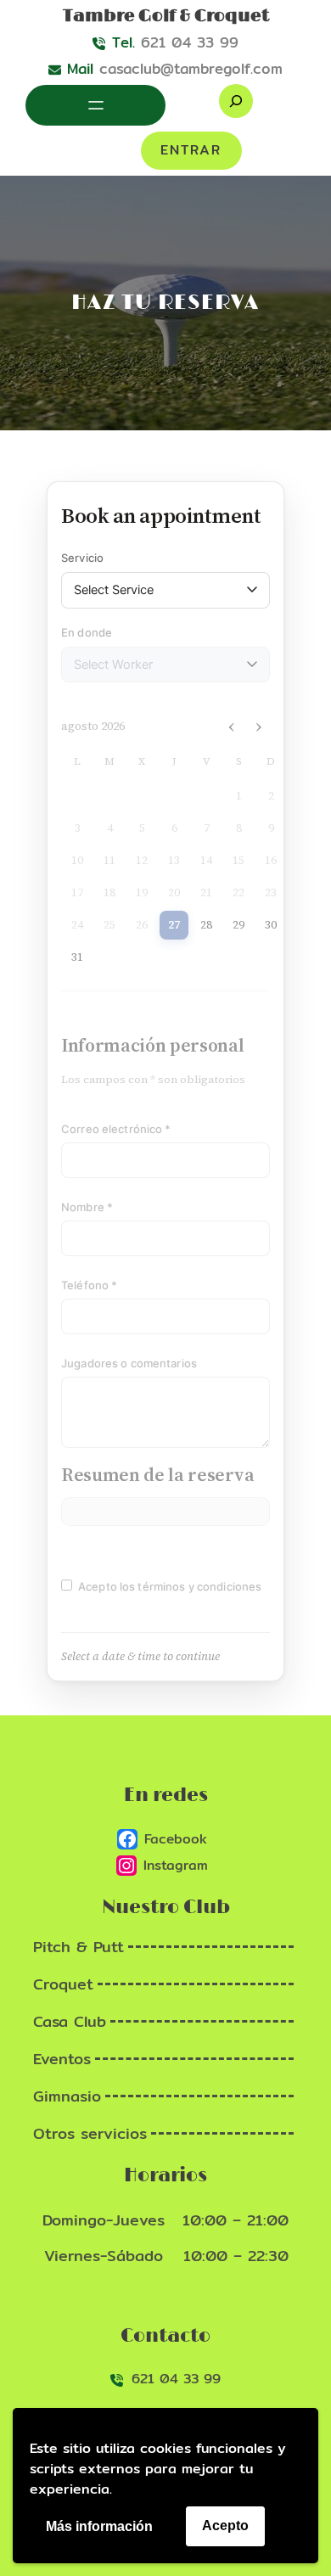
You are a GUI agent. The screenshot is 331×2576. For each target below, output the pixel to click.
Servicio (82, 558)
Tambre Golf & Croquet (166, 16)
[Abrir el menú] (96, 105)
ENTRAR (191, 150)
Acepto (225, 2525)
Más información (99, 2526)
